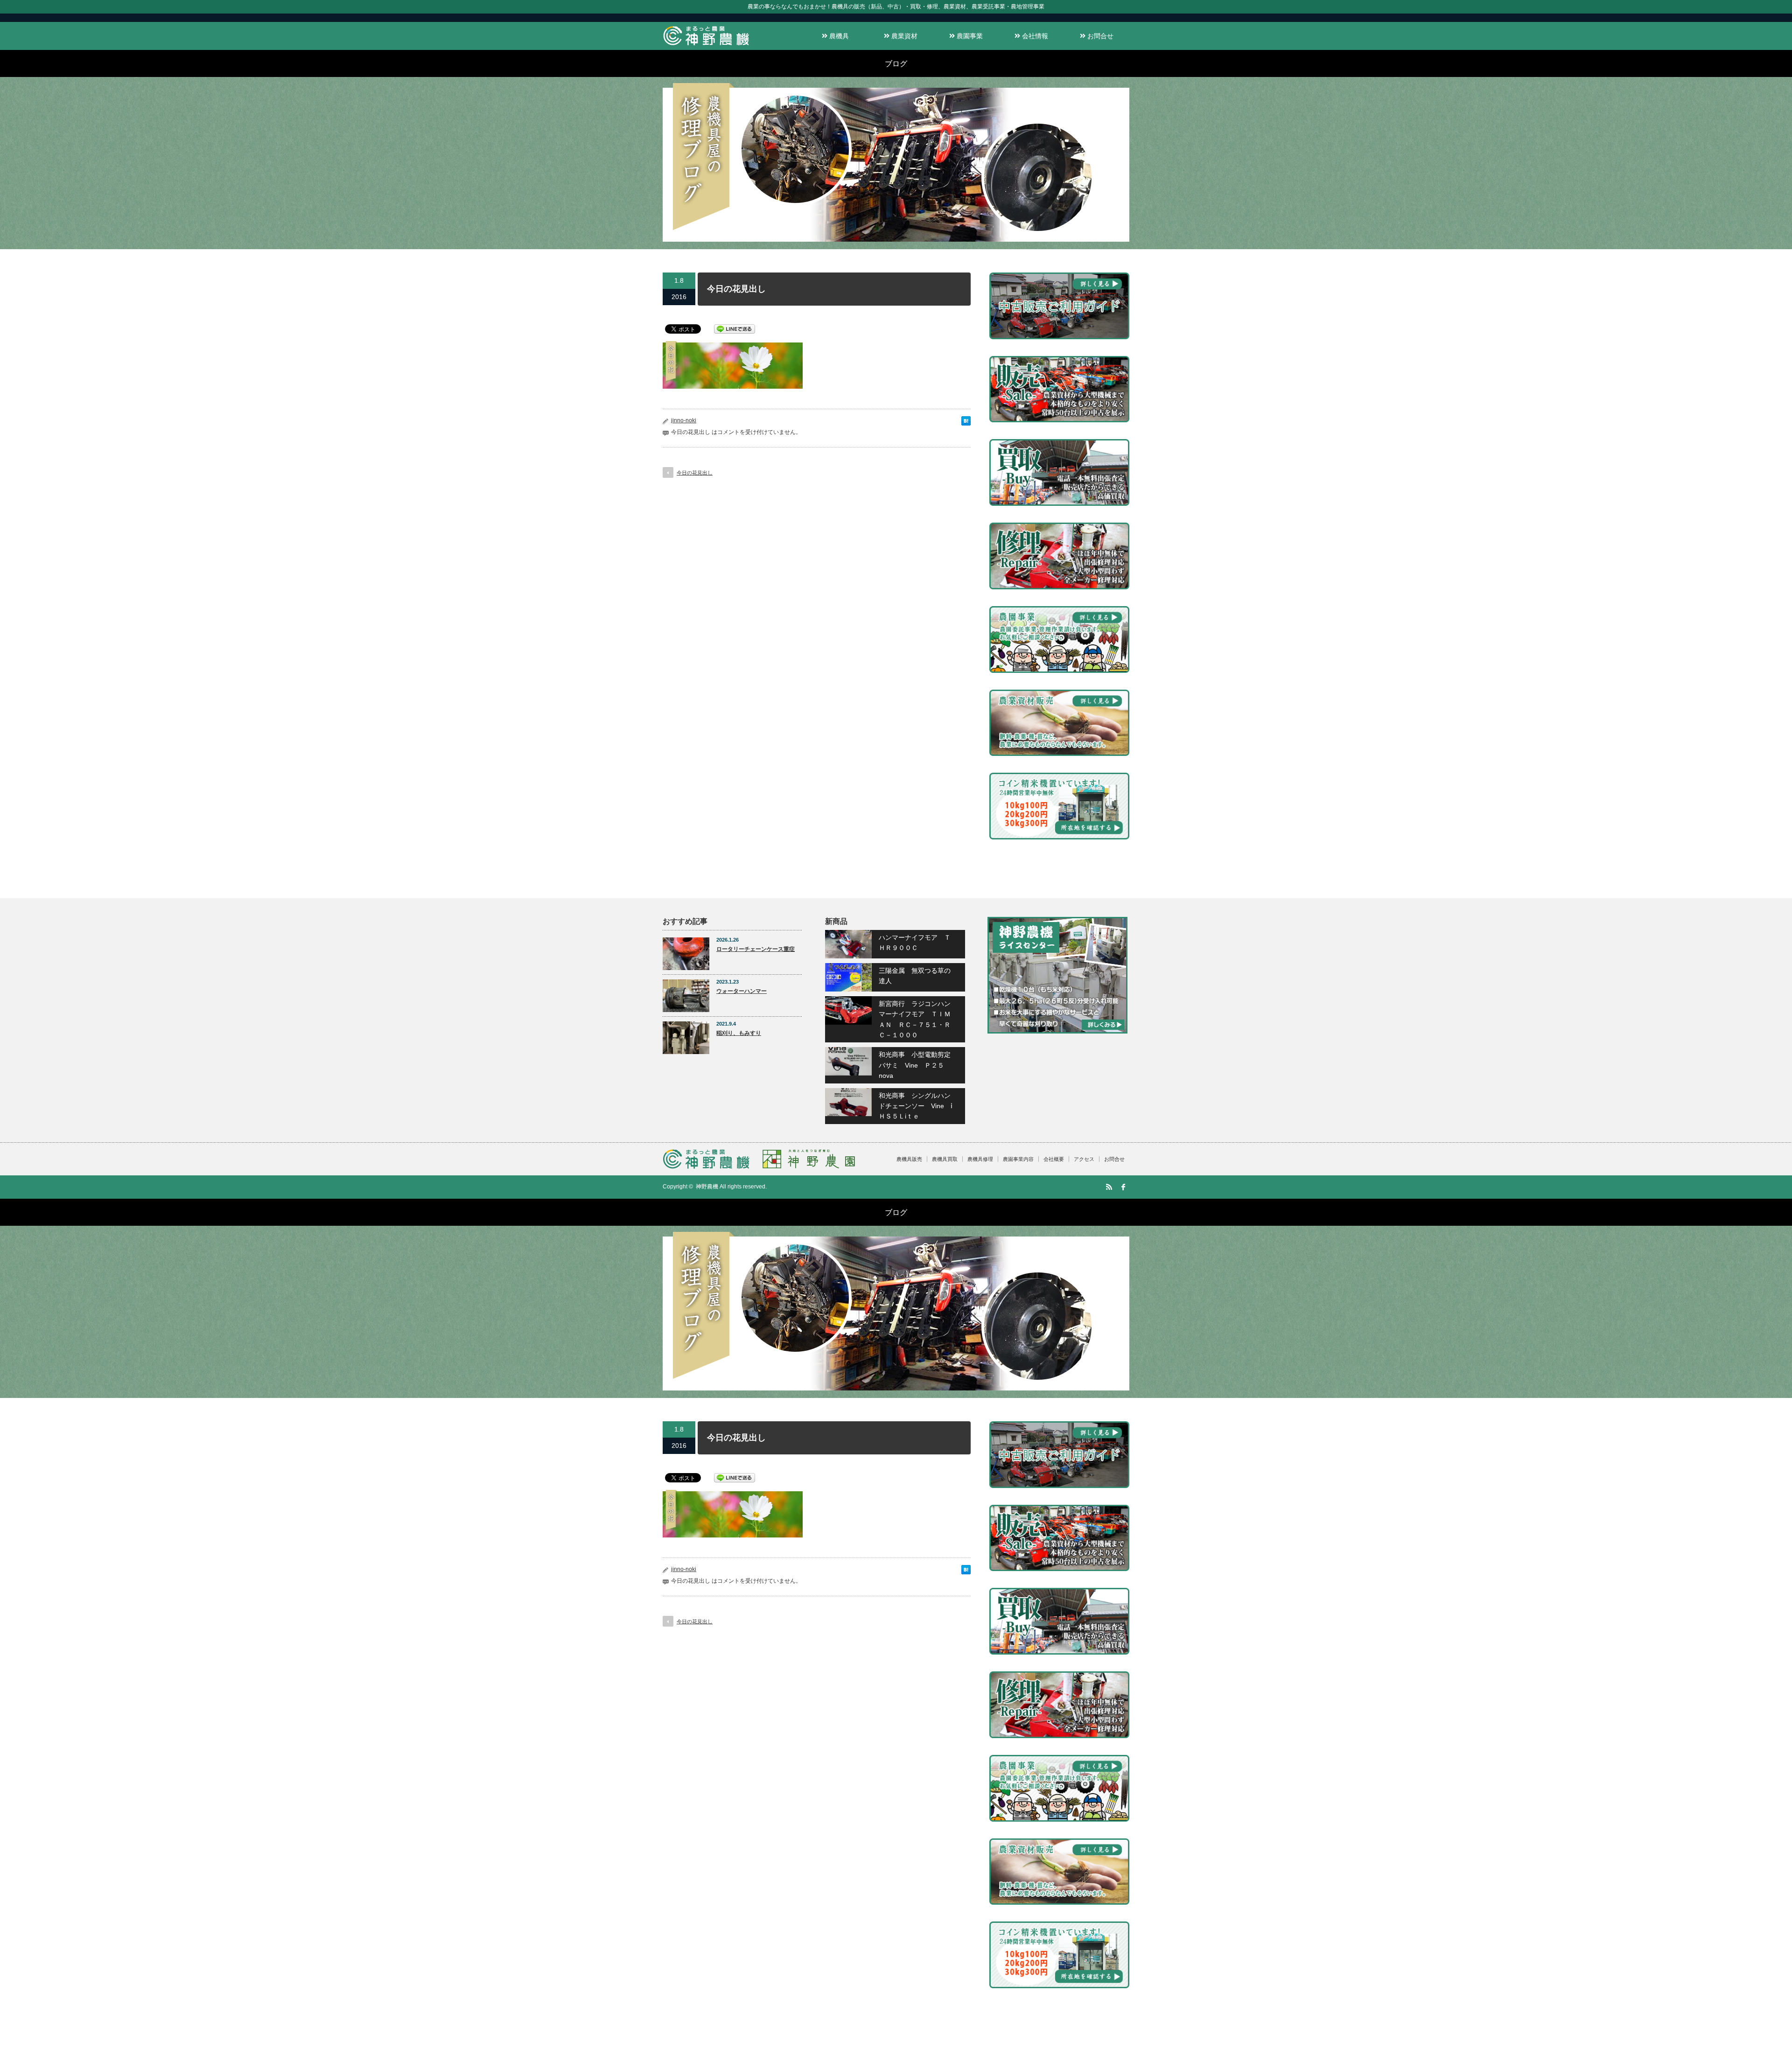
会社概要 (1054, 1159)
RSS (1109, 1187)
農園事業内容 (1018, 1159)
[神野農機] (706, 45)
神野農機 (707, 1187)
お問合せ (1099, 36)
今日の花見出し (695, 473)
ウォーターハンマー (742, 991)
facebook (1123, 1187)
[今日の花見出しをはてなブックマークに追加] (966, 423)
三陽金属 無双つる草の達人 (915, 976)
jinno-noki (684, 420)
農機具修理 (980, 1159)
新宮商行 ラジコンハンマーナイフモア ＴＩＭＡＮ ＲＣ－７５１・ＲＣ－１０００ (915, 1019)
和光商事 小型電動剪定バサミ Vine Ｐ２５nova (915, 1065)
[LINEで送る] (735, 328)
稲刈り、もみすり (739, 1033)
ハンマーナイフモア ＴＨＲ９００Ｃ (915, 943)
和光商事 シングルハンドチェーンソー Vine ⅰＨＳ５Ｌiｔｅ (916, 1106)
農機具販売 (909, 1159)
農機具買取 (945, 1159)
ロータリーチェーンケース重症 (756, 949)
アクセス (1084, 1159)
